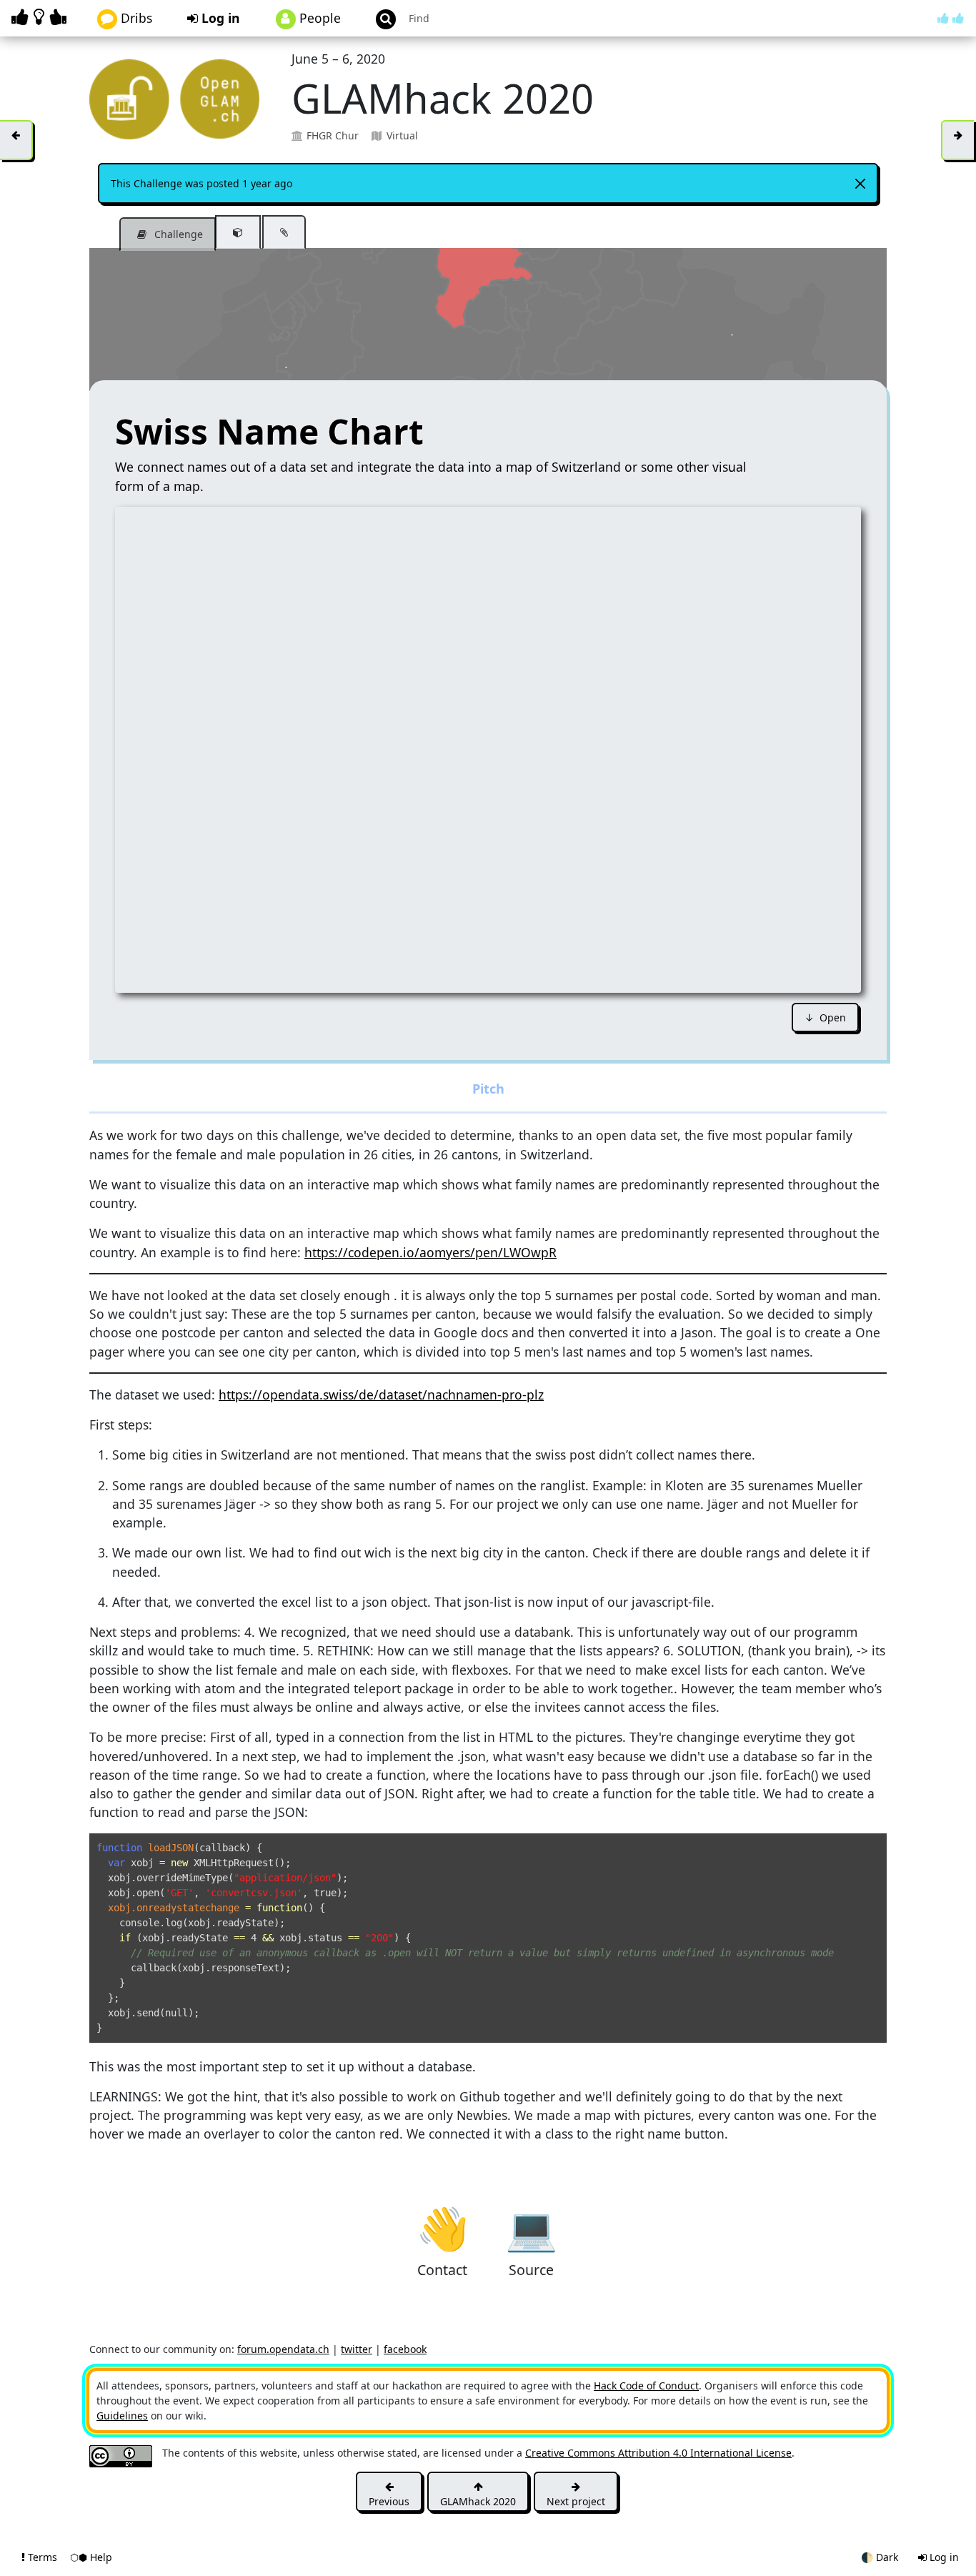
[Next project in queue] (957, 140)
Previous (389, 2501)
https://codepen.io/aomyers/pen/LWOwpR (430, 1252)
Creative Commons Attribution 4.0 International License (658, 2453)
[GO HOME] (41, 17)
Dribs (135, 18)
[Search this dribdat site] (379, 18)
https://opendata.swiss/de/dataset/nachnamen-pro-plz (381, 1394)
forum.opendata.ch (283, 2349)
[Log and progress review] (284, 232)
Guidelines (122, 2416)
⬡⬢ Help (91, 2557)
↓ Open (825, 1017)
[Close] (860, 184)
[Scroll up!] (951, 18)
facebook (405, 2349)
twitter (357, 2349)
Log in (219, 18)
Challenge (177, 234)
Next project (576, 2501)
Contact (443, 2227)
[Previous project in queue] (16, 140)
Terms (43, 2557)
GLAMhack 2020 (478, 2501)
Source (531, 2227)
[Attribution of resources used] (238, 232)
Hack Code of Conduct (646, 2386)
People (318, 18)
